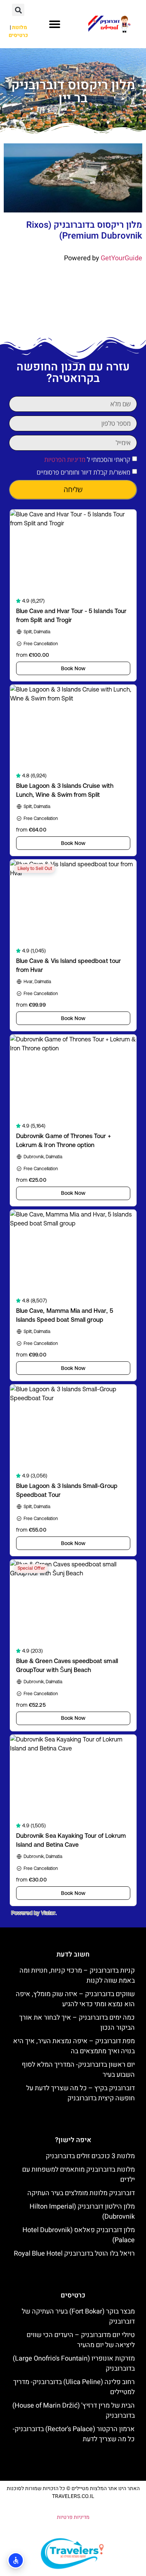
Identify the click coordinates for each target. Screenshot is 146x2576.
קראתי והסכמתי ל (87, 459)
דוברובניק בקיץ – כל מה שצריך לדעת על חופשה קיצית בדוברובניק (80, 2093)
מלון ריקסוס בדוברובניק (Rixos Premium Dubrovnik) (84, 230)
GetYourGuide (121, 258)
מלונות (19, 27)
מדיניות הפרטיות (65, 459)
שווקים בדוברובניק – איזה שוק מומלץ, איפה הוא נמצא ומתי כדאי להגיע (75, 1999)
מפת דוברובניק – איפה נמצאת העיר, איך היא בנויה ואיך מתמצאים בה (74, 2046)
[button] (55, 24)
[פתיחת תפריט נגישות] (16, 2560)
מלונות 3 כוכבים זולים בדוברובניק (90, 2156)
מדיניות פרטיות (73, 2517)
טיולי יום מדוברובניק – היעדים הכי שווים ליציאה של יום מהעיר (81, 2340)
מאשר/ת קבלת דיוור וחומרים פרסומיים (83, 472)
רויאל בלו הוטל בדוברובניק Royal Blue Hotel (74, 2254)
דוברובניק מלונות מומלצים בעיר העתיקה (81, 2193)
